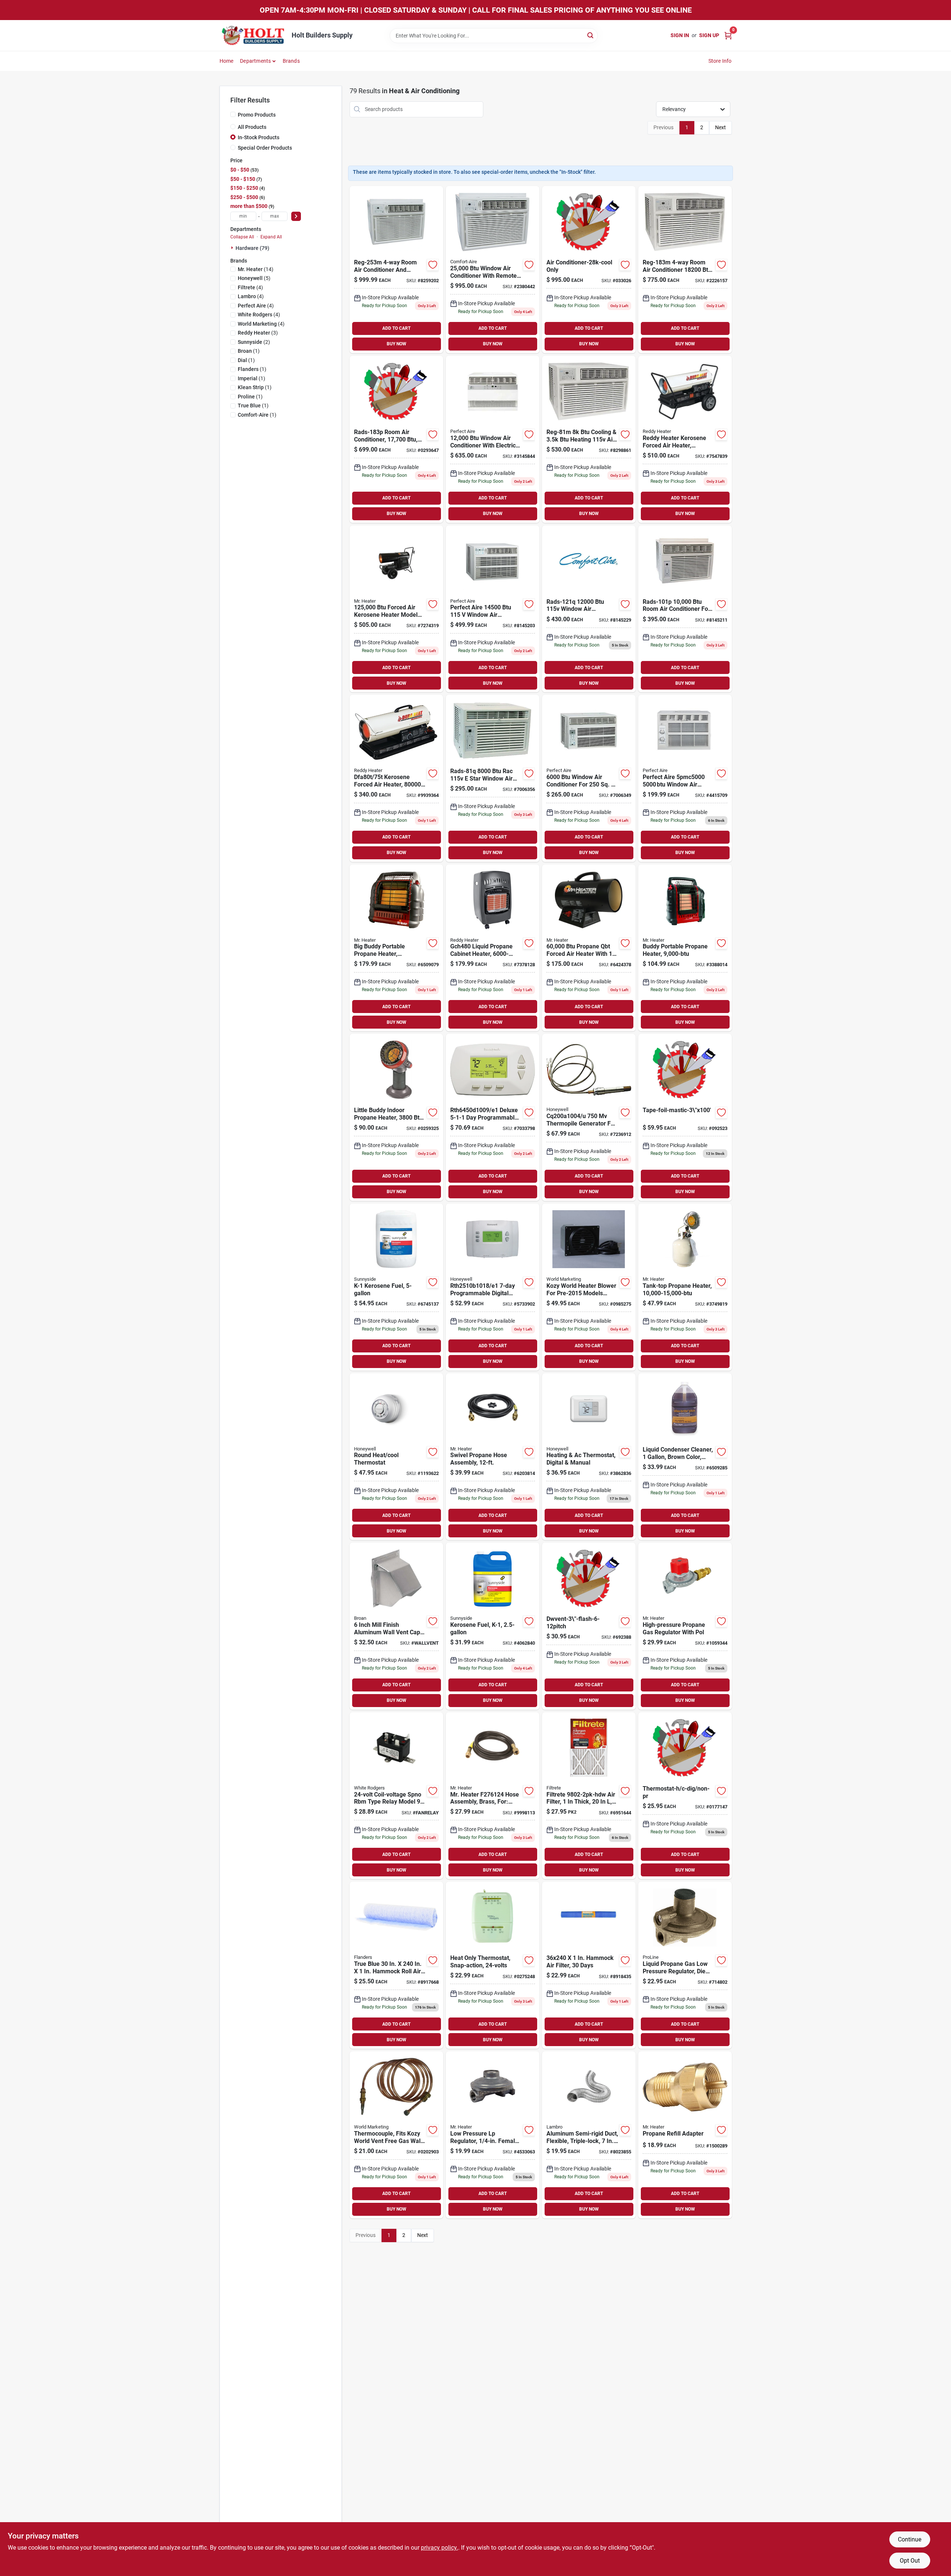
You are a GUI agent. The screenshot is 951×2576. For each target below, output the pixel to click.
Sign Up (709, 35)
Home (227, 61)
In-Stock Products (259, 137)
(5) (254, 278)
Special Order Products (265, 148)
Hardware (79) (252, 248)
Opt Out (910, 2561)
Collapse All (242, 237)
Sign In (680, 35)
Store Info (720, 61)
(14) (256, 269)
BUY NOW (397, 344)
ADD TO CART (396, 328)
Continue (910, 2539)
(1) (249, 351)
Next (720, 127)
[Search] (591, 35)
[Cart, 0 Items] (728, 35)
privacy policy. (439, 2548)
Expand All (271, 237)
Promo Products (257, 115)
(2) (254, 342)
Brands (291, 61)
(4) (250, 287)
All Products (252, 127)
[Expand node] (233, 248)
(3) (258, 333)
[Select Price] (296, 216)
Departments (255, 61)
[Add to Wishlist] (433, 265)
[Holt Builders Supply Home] (253, 35)
